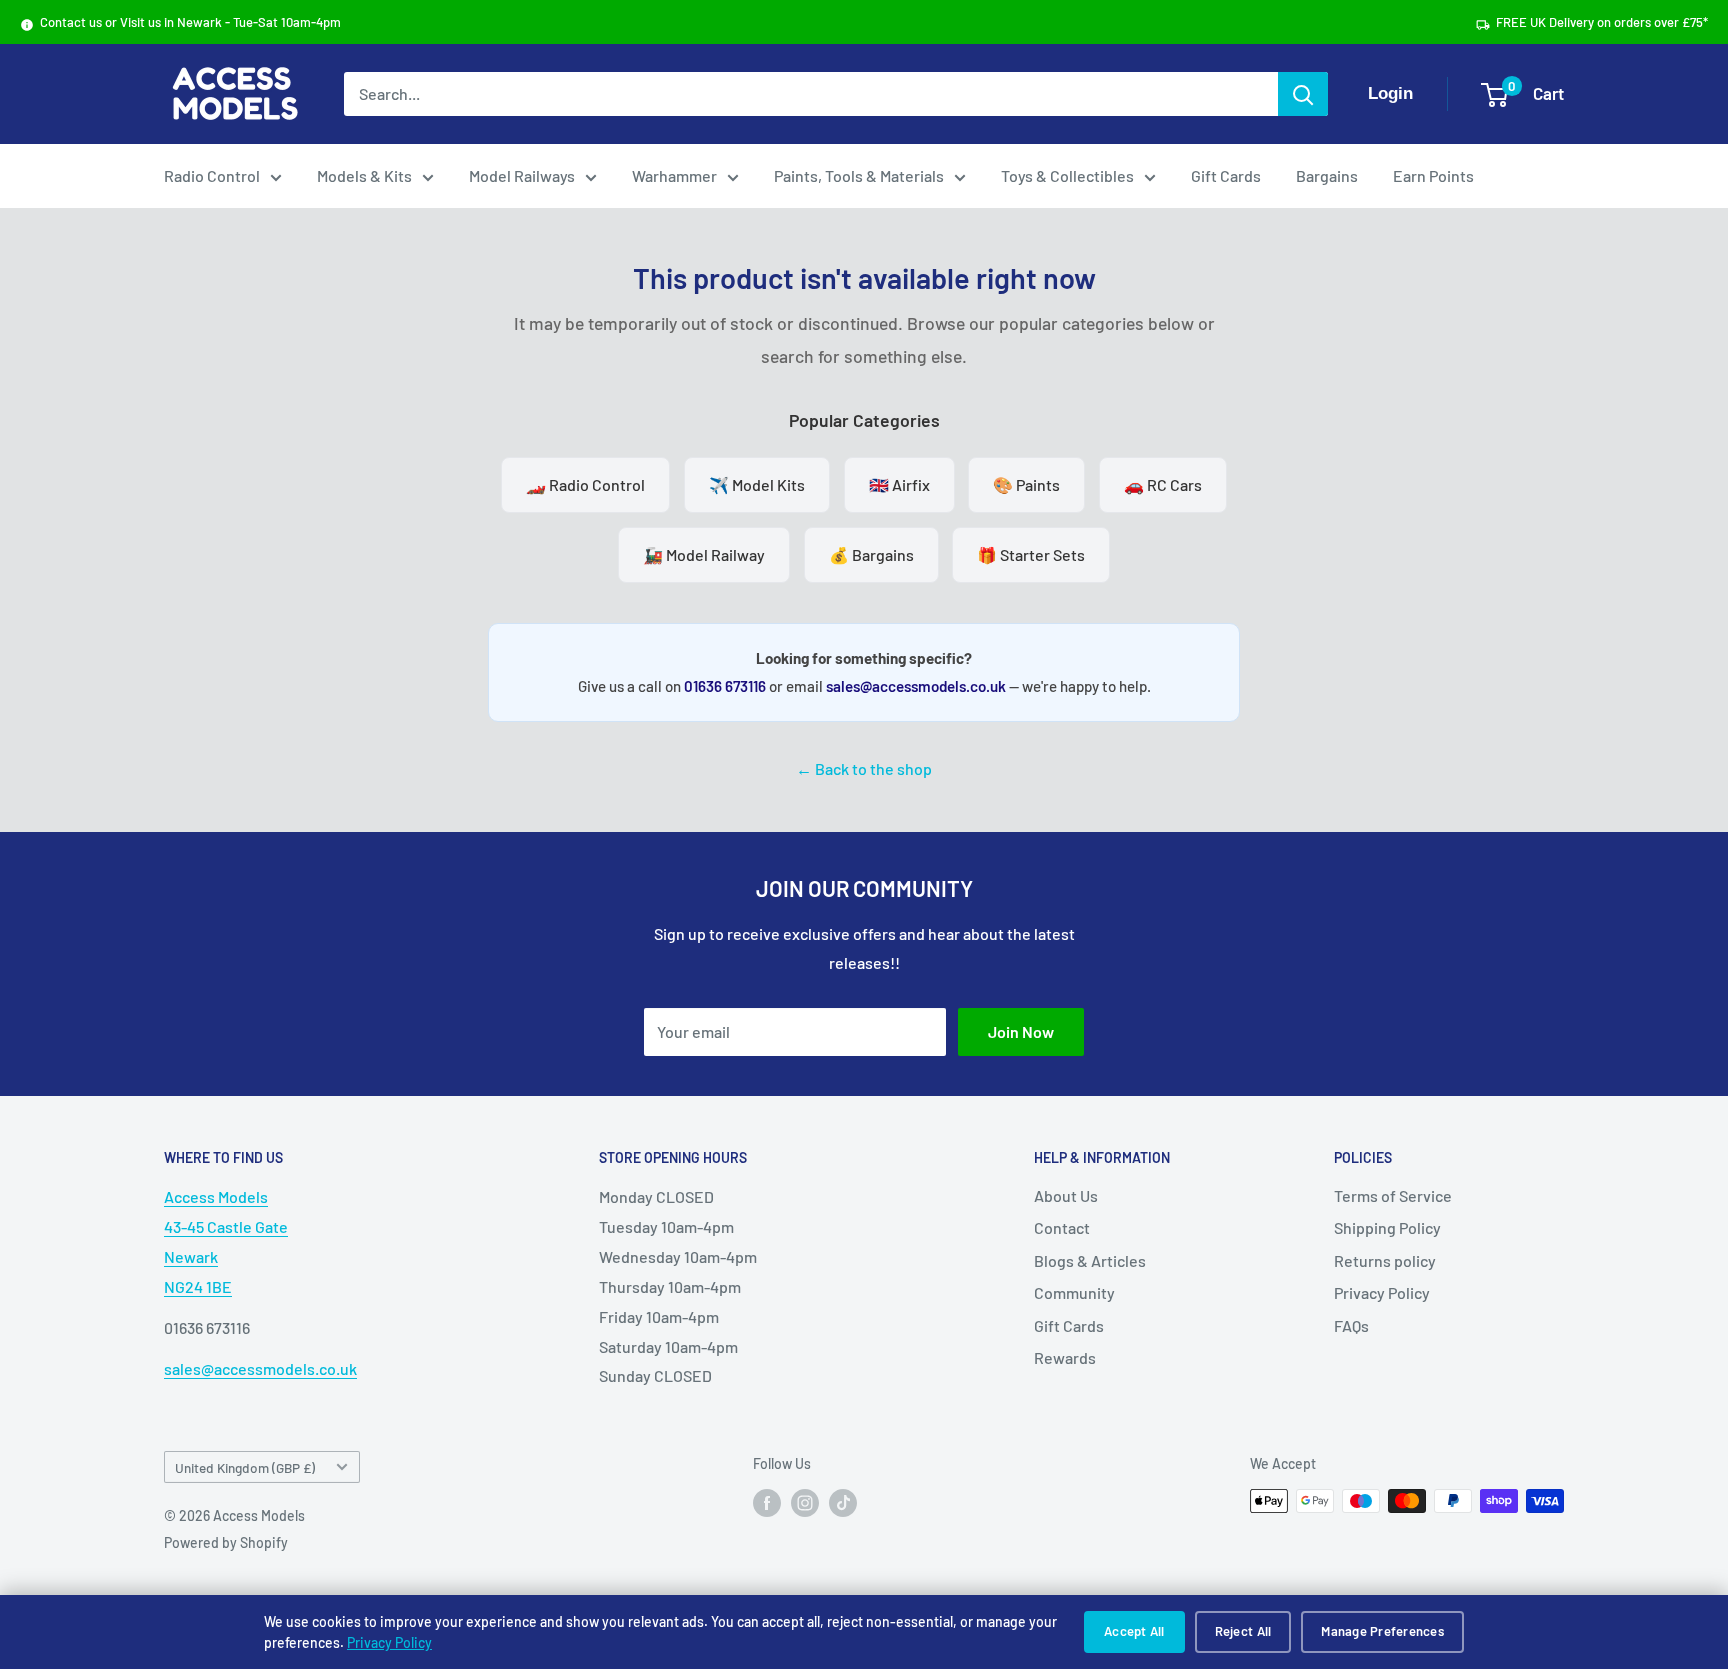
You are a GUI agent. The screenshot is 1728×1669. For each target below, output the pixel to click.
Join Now (1021, 1031)
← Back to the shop (864, 768)
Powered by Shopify (226, 1542)
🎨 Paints (1026, 484)
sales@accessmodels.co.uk (916, 686)
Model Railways (522, 175)
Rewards (1065, 1357)
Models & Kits (364, 175)
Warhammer (674, 175)
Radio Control (212, 175)
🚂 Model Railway (704, 554)
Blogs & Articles (1090, 1260)
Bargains (1327, 175)
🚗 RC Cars (1163, 484)
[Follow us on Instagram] (805, 1503)
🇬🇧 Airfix (899, 484)
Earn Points (1433, 175)
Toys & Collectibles (1067, 175)
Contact (1062, 1227)
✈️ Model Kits (757, 484)
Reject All (1243, 1631)
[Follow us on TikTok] (843, 1503)
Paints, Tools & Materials (859, 175)
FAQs (1351, 1325)
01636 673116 (725, 686)
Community (1074, 1292)
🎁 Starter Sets (1031, 554)
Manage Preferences (1382, 1631)
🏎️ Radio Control (585, 484)
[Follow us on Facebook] (767, 1503)
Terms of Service (1393, 1195)
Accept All (1134, 1631)
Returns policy (1385, 1260)
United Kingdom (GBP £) (245, 1467)
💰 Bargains (871, 554)
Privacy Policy (389, 1642)
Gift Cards (1226, 175)
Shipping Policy (1387, 1227)
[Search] (1303, 94)
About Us (1066, 1195)
